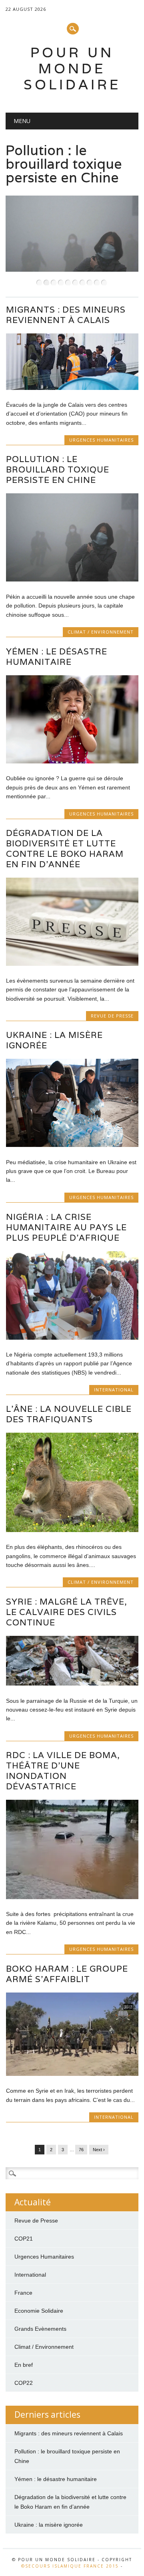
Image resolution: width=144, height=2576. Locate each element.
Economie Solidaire (39, 2311)
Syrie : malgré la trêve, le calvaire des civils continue (67, 1612)
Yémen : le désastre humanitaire (57, 657)
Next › (99, 2150)
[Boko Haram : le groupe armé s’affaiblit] (72, 2074)
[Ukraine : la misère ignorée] (72, 1145)
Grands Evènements (40, 2329)
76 (81, 2150)
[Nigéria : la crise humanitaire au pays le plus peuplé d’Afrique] (72, 1338)
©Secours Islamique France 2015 (70, 2566)
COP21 (24, 2239)
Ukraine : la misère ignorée (54, 1040)
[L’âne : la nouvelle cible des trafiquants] (72, 1530)
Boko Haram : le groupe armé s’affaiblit (67, 1974)
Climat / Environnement (101, 632)
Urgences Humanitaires (101, 440)
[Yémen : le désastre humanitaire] (72, 761)
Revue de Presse (112, 1016)
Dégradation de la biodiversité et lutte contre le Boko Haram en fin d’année (65, 849)
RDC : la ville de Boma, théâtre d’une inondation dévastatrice (63, 1771)
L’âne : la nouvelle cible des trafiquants (69, 1414)
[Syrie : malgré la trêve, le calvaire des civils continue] (72, 1684)
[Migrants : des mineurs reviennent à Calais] (72, 388)
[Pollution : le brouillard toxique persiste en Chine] (72, 579)
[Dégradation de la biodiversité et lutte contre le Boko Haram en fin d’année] (72, 964)
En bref (24, 2365)
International (114, 1390)
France (23, 2293)
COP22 (24, 2383)
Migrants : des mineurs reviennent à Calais (66, 315)
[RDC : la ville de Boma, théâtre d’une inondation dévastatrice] (72, 1897)
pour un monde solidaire (72, 68)
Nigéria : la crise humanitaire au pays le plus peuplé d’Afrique (66, 1227)
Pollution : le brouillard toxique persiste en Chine (58, 469)
